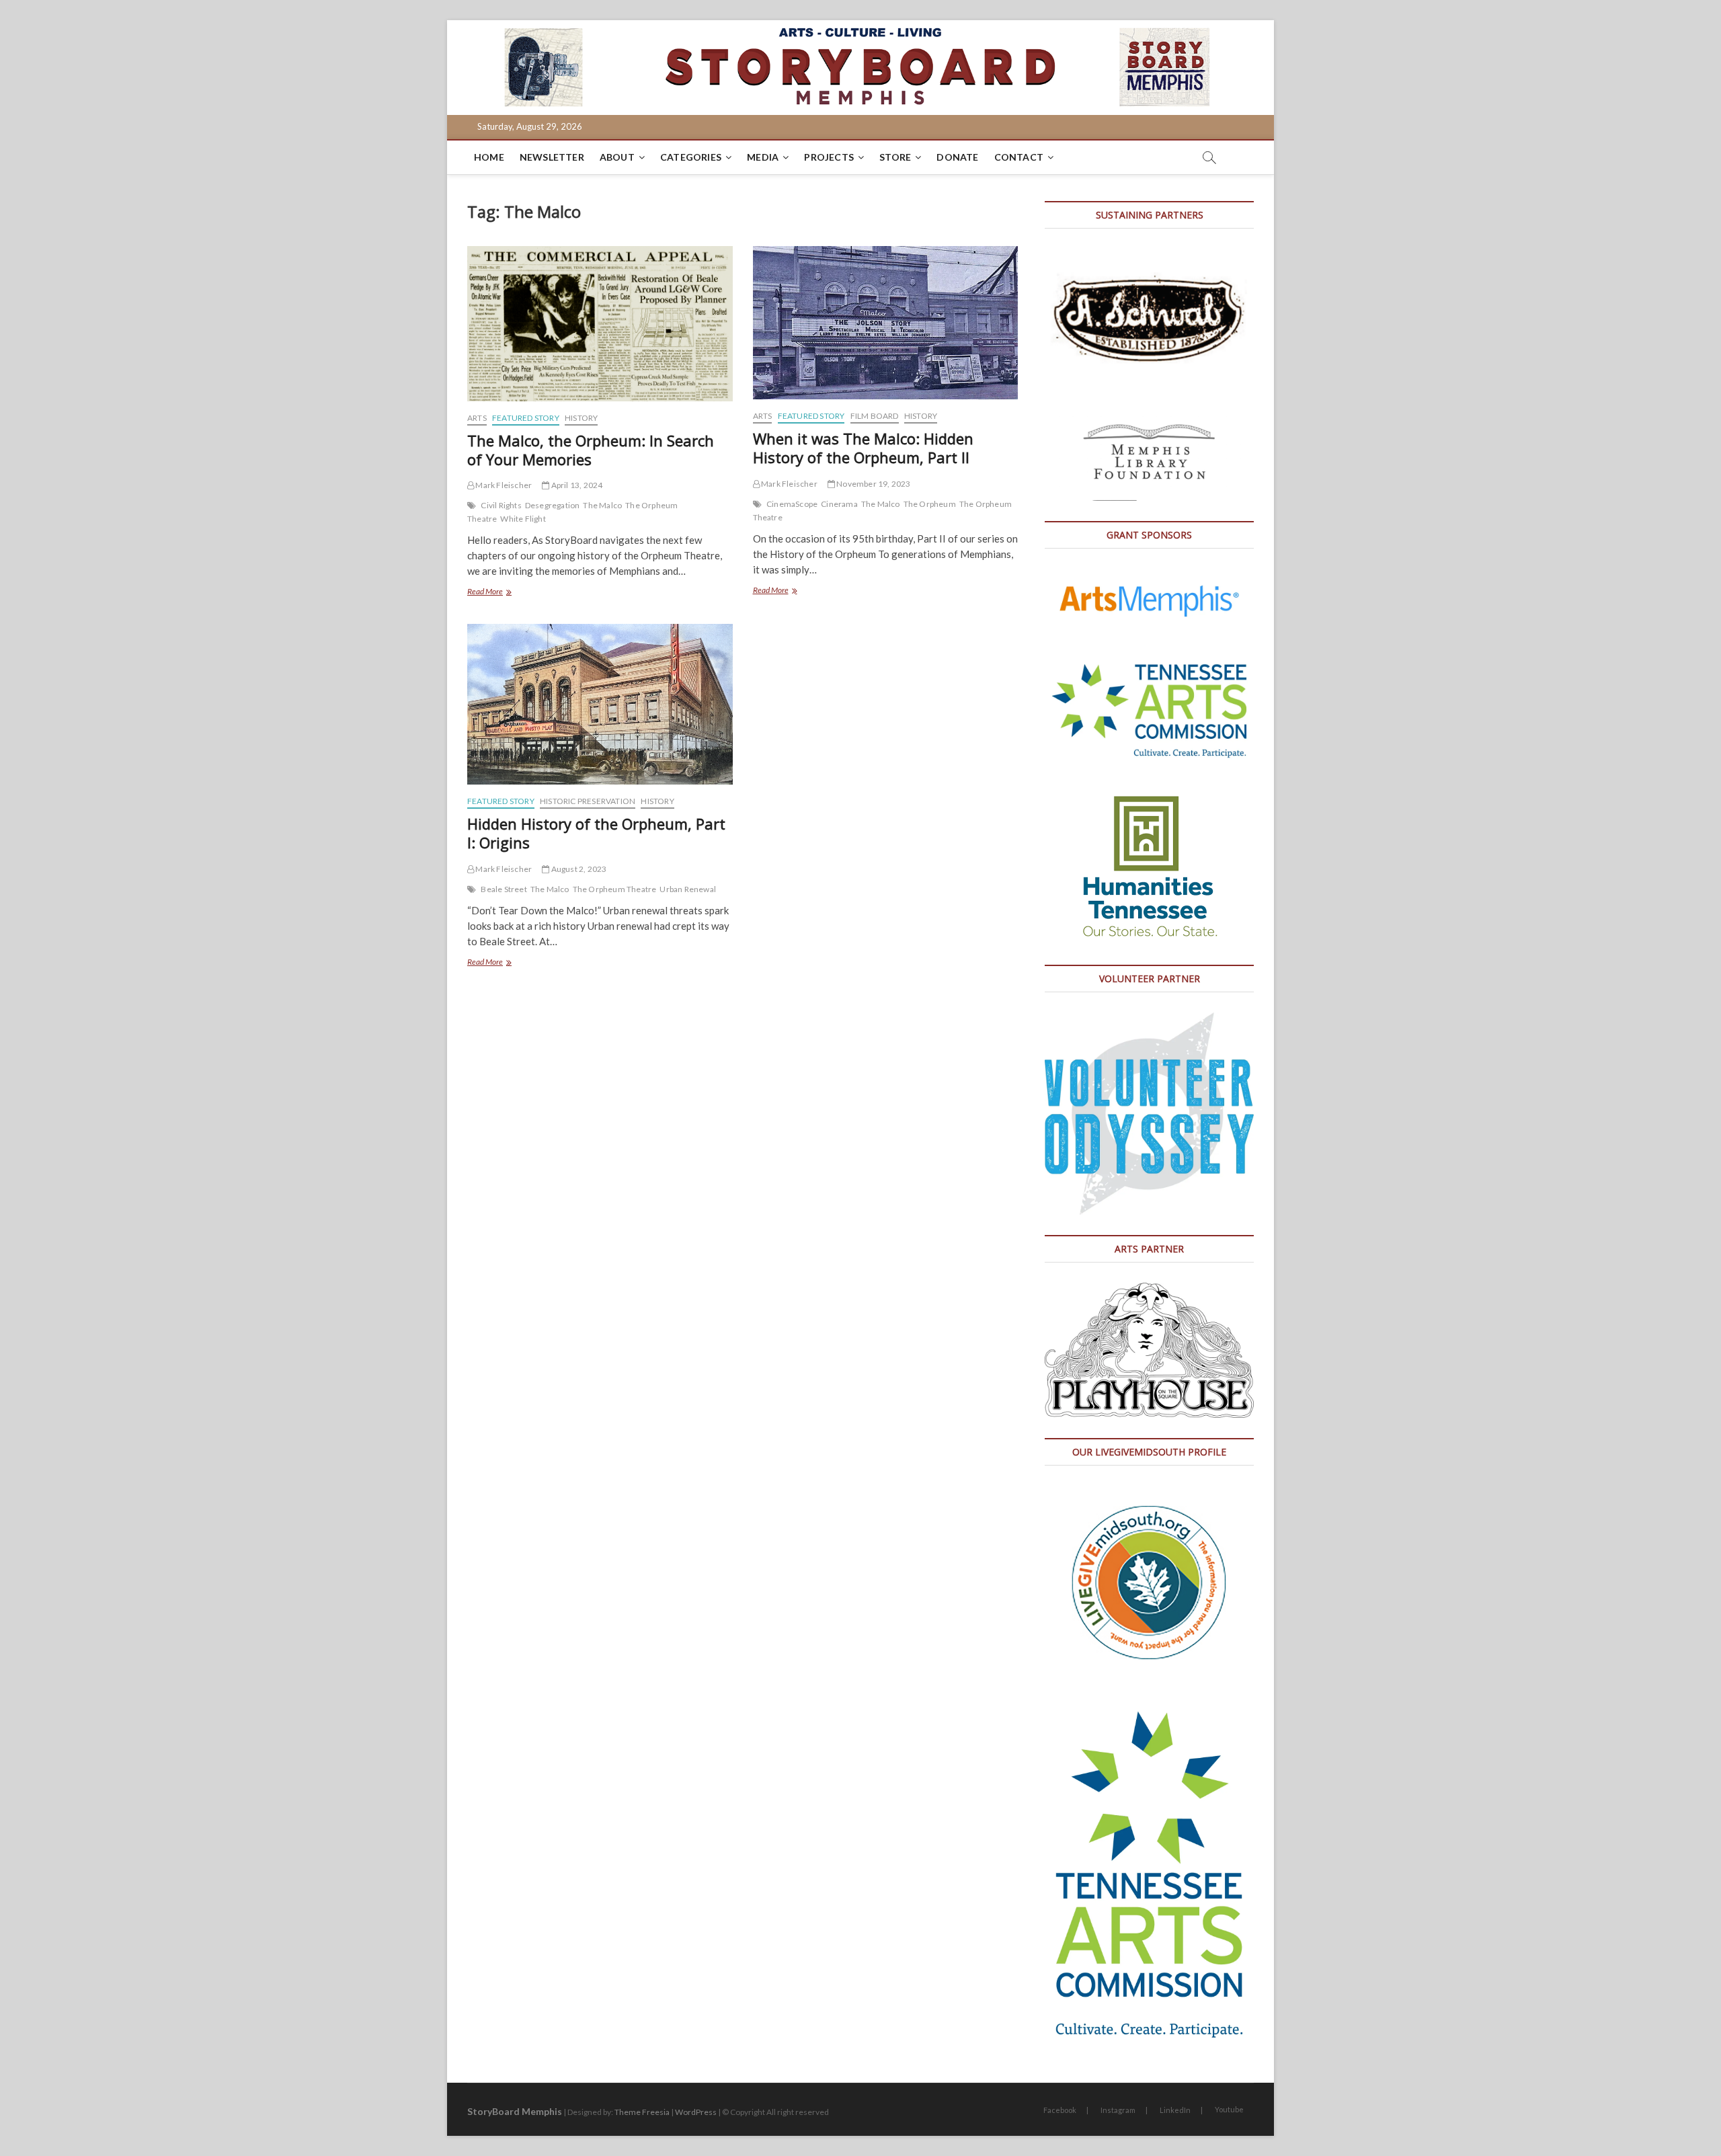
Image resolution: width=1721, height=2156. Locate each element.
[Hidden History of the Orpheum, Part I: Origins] (600, 705)
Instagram (1118, 2110)
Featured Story (526, 418)
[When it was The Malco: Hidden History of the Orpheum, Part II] (886, 323)
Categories (691, 157)
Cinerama (839, 504)
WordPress (696, 2112)
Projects (829, 157)
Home (489, 157)
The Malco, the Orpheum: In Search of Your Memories (591, 450)
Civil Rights (501, 505)
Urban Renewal (688, 889)
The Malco (602, 505)
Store (895, 157)
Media (763, 157)
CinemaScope (792, 504)
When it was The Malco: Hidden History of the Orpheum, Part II (863, 448)
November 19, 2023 (873, 484)
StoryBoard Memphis (515, 2111)
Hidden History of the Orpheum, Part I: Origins (596, 833)
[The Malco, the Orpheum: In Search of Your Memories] (600, 324)
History (581, 418)
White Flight (523, 519)
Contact (1019, 157)
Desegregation (553, 505)
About (617, 157)
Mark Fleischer (503, 485)
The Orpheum (930, 504)
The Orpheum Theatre (615, 889)
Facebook (1060, 2110)
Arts (477, 418)
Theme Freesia (642, 2112)
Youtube (1229, 2109)
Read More (501, 593)
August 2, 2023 (578, 869)
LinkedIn (1175, 2110)
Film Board (875, 416)
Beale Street (504, 889)
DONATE (957, 157)
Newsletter (552, 157)
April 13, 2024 (576, 485)
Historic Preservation (588, 801)
